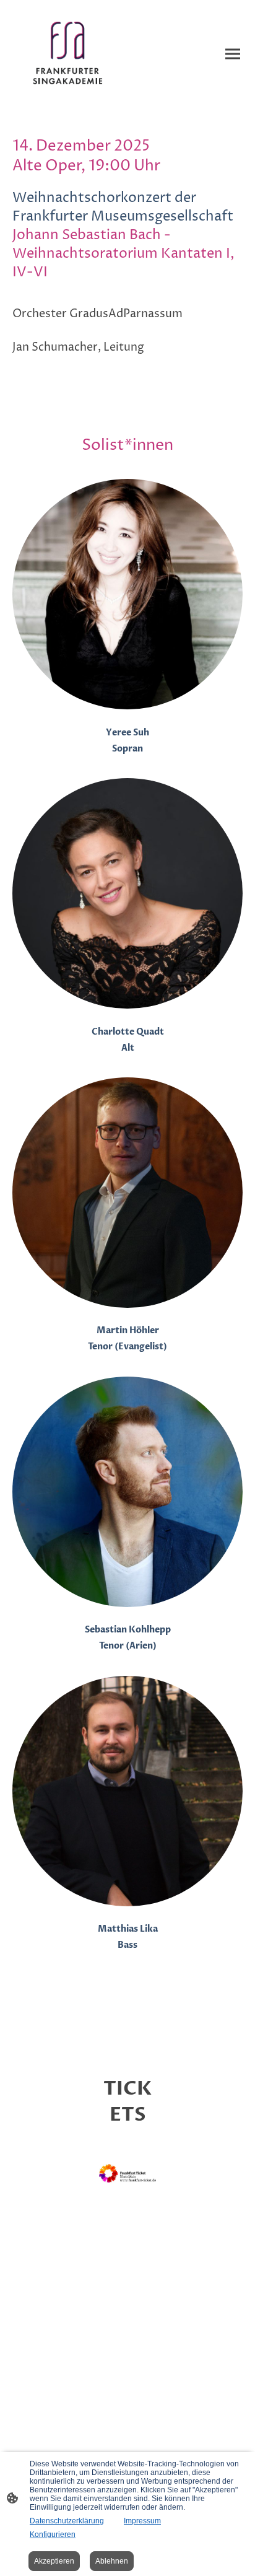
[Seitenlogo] (69, 54)
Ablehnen (112, 2561)
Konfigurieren (53, 2534)
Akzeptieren (54, 2561)
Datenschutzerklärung (67, 2521)
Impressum (142, 2521)
